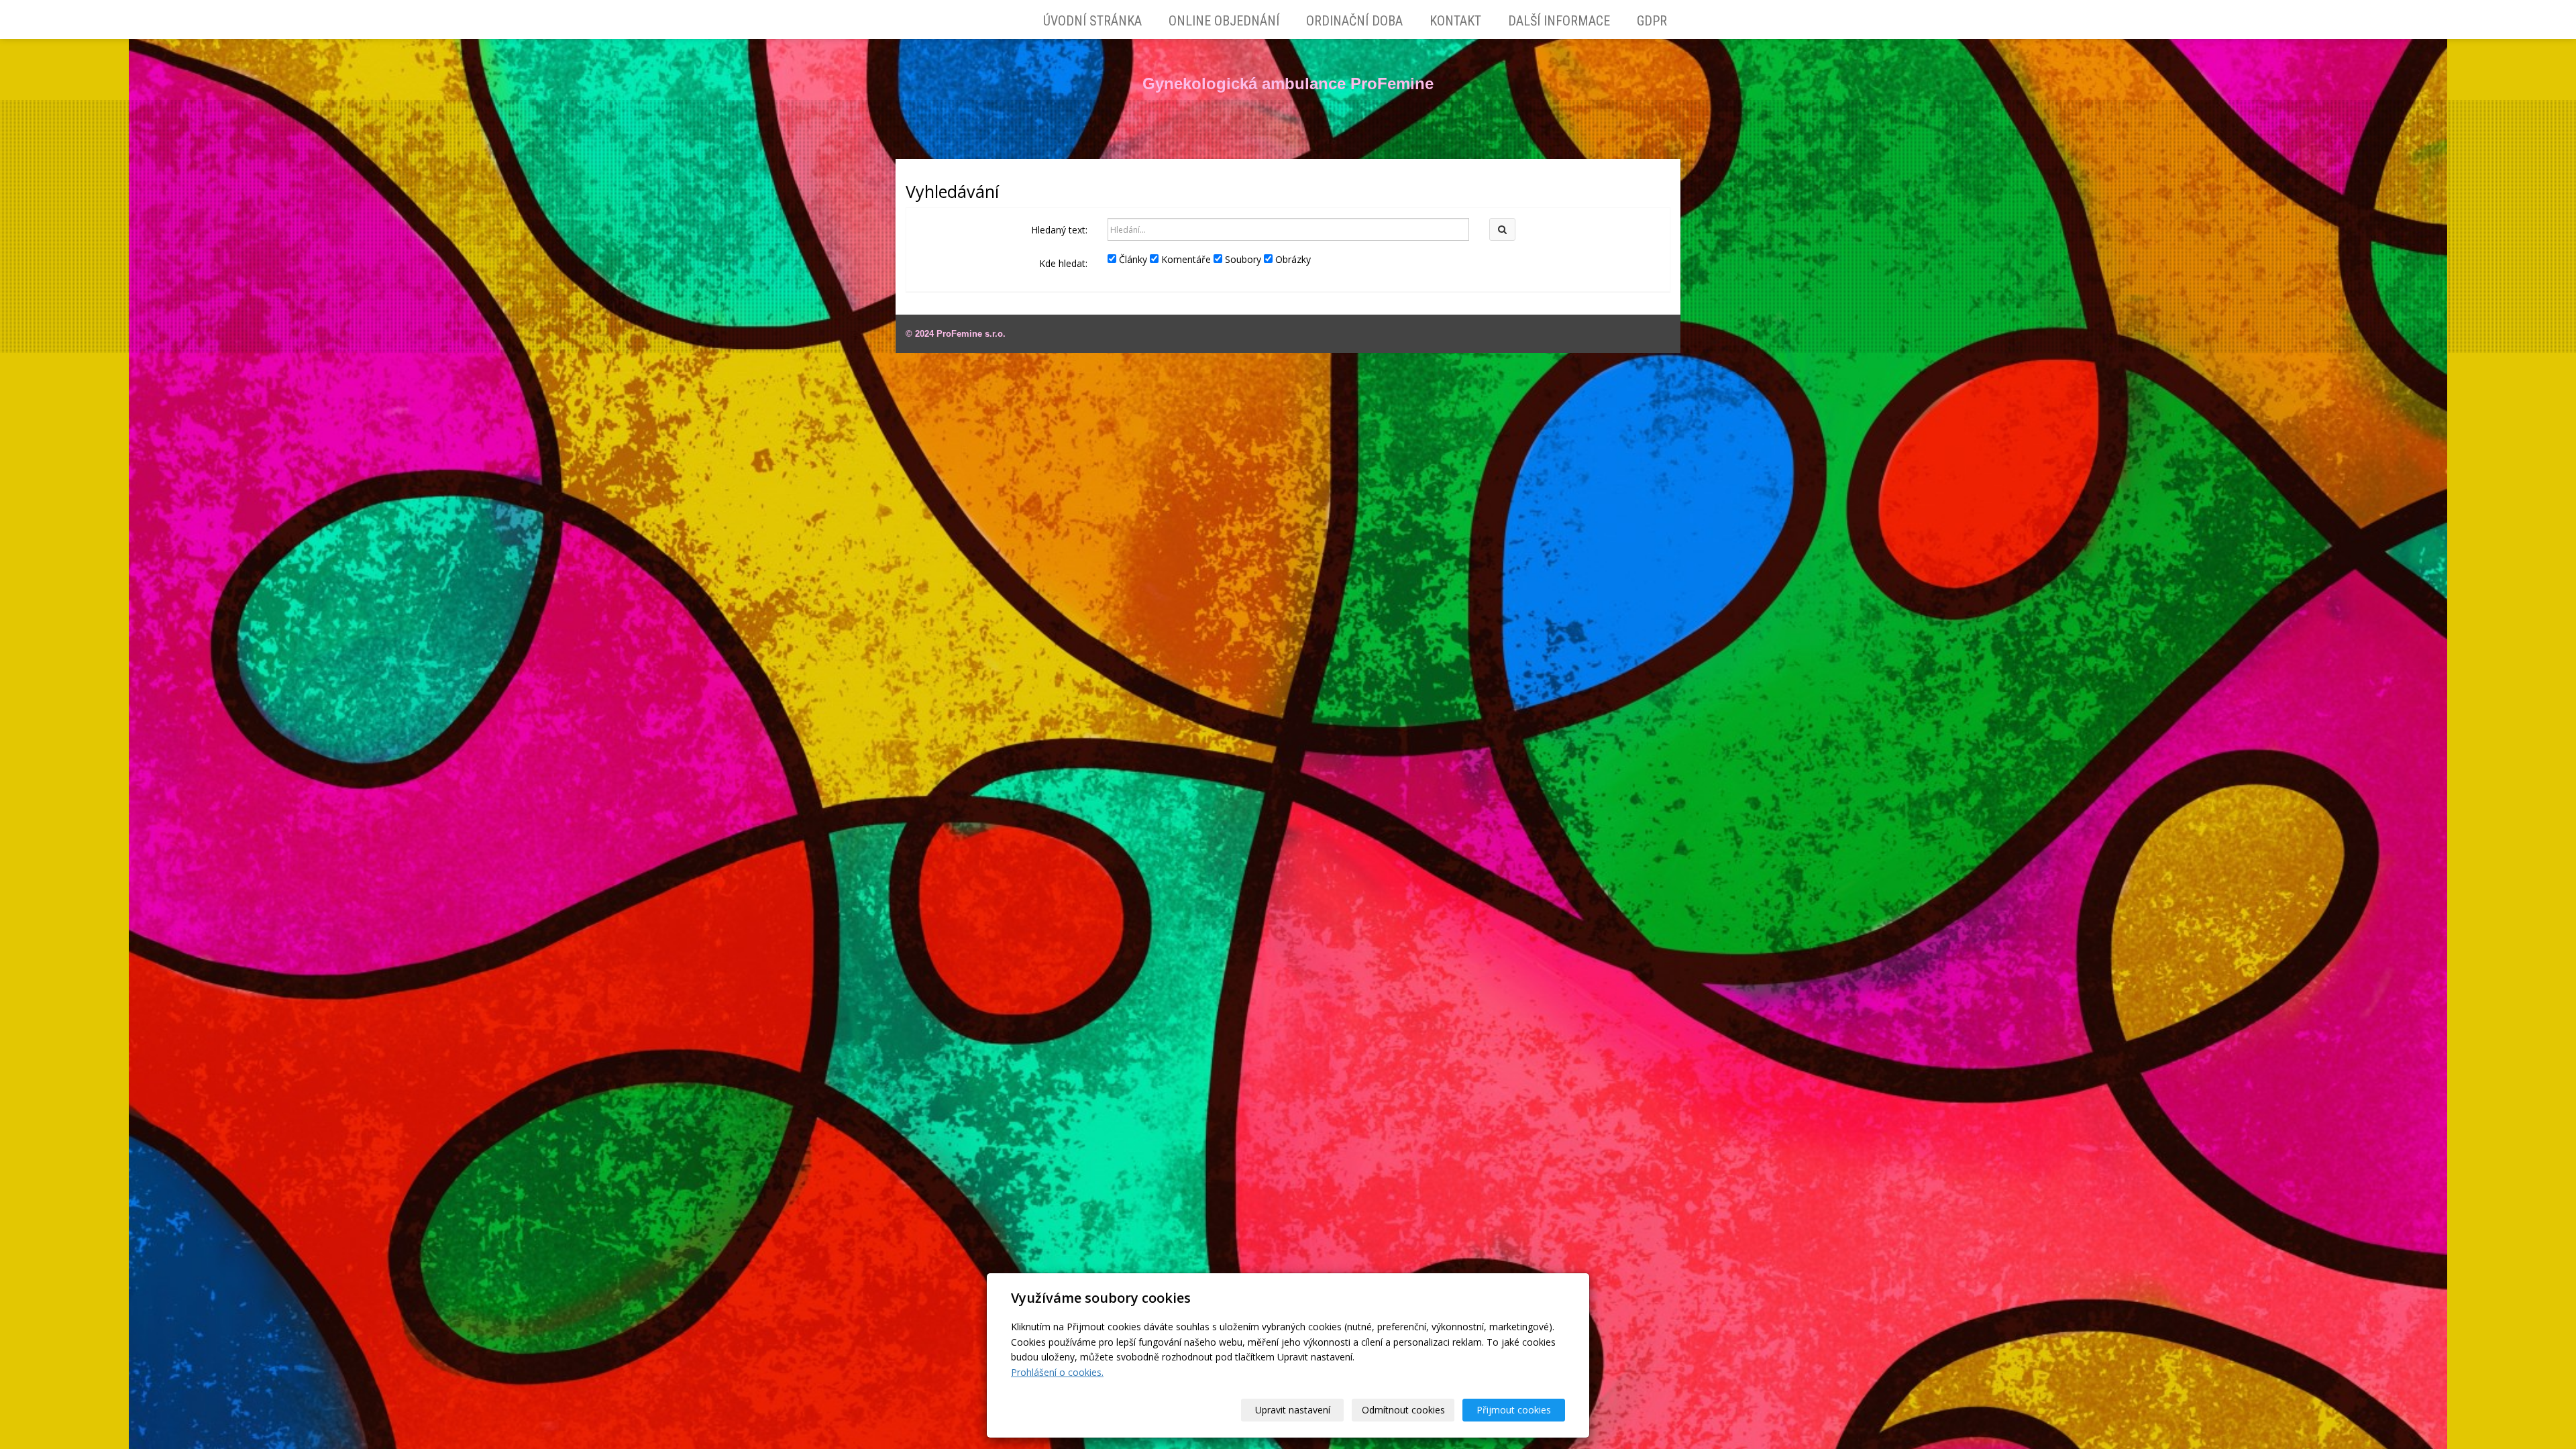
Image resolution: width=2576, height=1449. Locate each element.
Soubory (1242, 259)
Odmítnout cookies (1403, 1410)
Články (1132, 259)
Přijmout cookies (1514, 1410)
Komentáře (1185, 259)
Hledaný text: (1059, 230)
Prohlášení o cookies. (1057, 1372)
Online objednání (1224, 21)
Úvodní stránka (1092, 21)
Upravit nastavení (1293, 1410)
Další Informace (1559, 21)
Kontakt (1455, 21)
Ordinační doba (1354, 21)
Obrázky (1292, 259)
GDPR (1652, 21)
